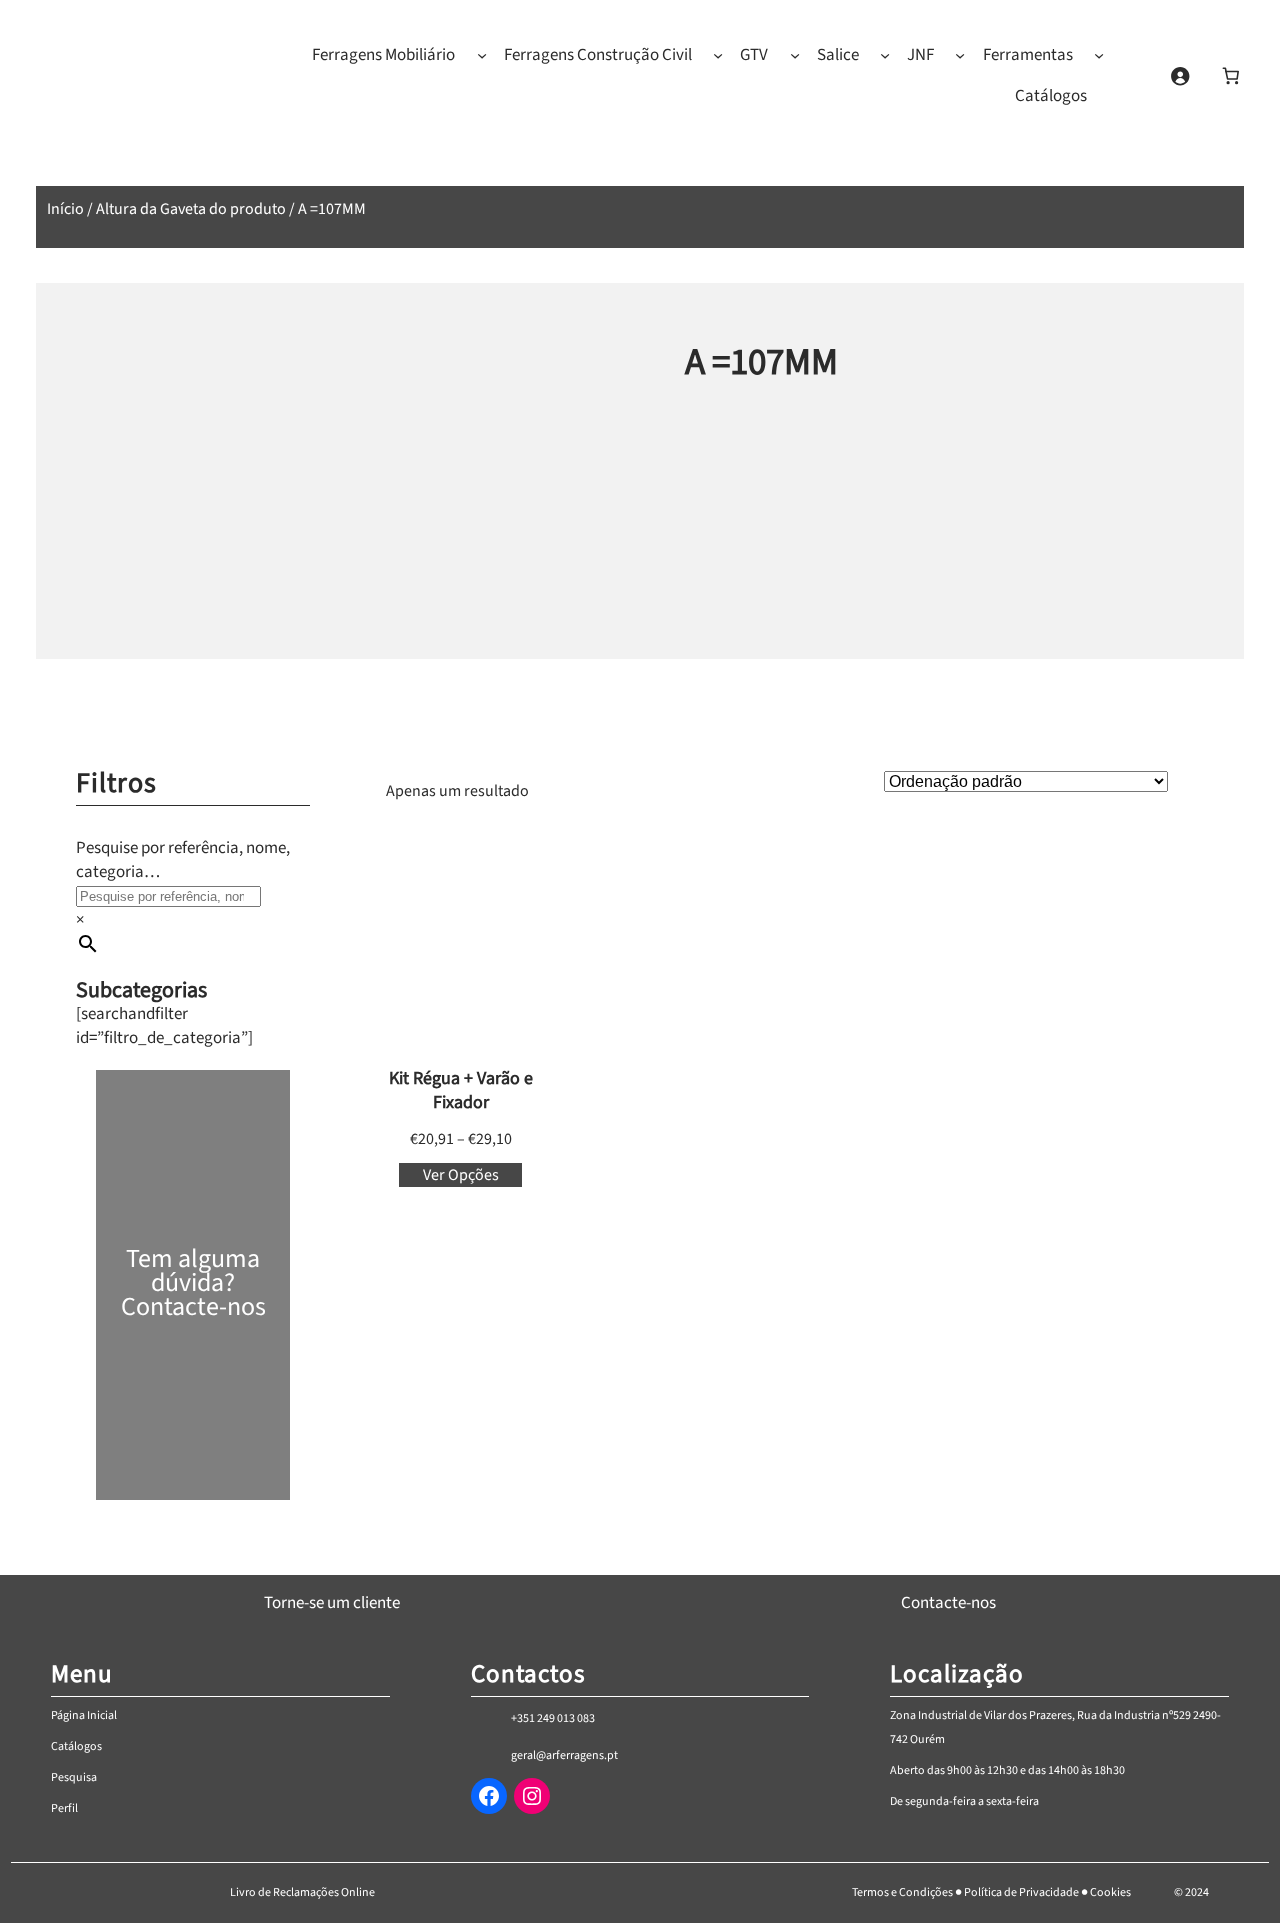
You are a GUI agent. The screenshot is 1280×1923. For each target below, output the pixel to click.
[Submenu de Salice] (885, 55)
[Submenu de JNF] (960, 55)
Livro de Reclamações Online (302, 1892)
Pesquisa (74, 1777)
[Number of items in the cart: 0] (1230, 75)
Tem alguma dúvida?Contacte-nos (193, 1282)
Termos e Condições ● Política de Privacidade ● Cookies (991, 1892)
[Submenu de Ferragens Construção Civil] (718, 55)
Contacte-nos (948, 1603)
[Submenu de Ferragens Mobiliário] (482, 55)
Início (65, 209)
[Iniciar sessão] (1179, 75)
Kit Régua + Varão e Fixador (461, 1091)
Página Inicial (84, 1715)
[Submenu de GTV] (795, 55)
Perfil (64, 1808)
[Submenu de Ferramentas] (1099, 55)
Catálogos (76, 1746)
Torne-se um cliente (332, 1603)
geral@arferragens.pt (564, 1755)
